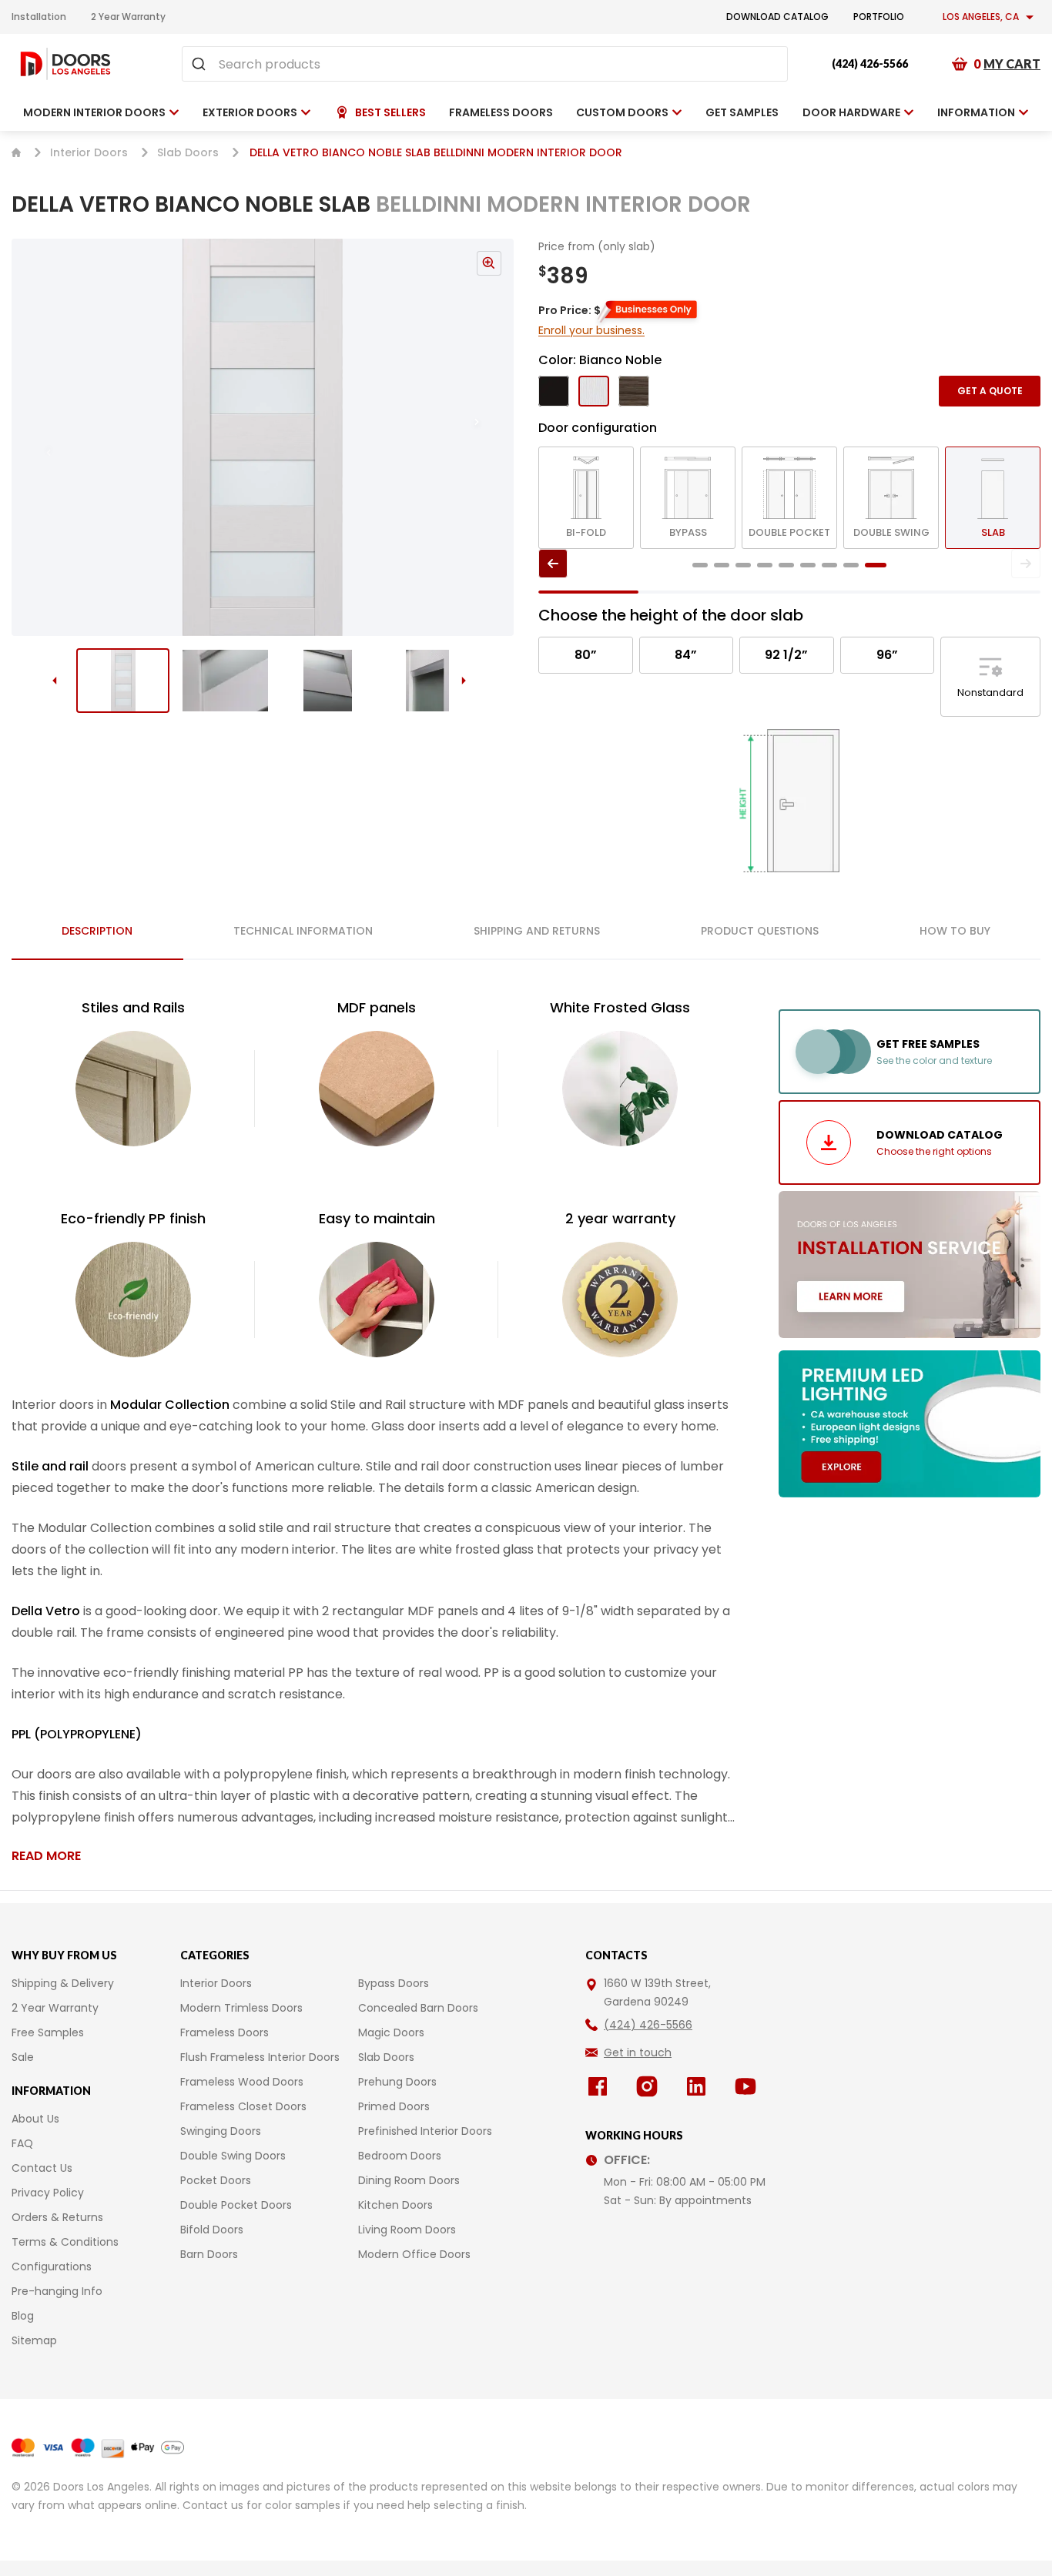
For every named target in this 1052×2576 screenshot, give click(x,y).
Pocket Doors (216, 2180)
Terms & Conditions (65, 2242)
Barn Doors (209, 2254)
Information (976, 112)
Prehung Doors (397, 2082)
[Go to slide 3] (328, 681)
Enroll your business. (591, 330)
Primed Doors (394, 2106)
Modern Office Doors (414, 2254)
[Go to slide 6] (808, 565)
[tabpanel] (377, 1431)
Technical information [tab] (303, 931)
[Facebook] (601, 2086)
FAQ (22, 2143)
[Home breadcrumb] (16, 152)
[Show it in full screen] (263, 437)
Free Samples (48, 2032)
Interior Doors (89, 152)
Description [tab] (97, 931)
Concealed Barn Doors (418, 2008)
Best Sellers (390, 112)
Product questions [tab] (760, 931)
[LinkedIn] (699, 2086)
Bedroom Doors (400, 2156)
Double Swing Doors (233, 2156)
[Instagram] (650, 2086)
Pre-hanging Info (57, 2291)
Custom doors (622, 112)
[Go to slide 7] (829, 565)
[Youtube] (749, 2086)
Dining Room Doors (409, 2180)
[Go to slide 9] (876, 565)
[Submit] (201, 64)
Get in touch (638, 2052)
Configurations (52, 2267)
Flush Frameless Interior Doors (260, 2057)
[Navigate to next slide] (492, 437)
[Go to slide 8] (851, 565)
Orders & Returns (57, 2217)
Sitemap (34, 2340)
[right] (1026, 564)
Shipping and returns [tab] (537, 931)
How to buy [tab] (955, 931)
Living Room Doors (407, 2230)
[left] (553, 564)
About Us (35, 2119)
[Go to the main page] (65, 64)
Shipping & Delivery (63, 1983)
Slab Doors (188, 152)
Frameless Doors (224, 2032)
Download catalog (777, 17)
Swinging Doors (221, 2131)
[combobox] (485, 64)
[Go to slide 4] (430, 681)
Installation (39, 17)
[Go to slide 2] (225, 681)
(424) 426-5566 (870, 64)
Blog (23, 2316)
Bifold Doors (212, 2230)
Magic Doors (391, 2032)
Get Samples (742, 112)
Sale (23, 2057)
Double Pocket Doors (236, 2205)
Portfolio (879, 17)
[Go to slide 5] (786, 565)
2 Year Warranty (128, 17)
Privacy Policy (48, 2193)
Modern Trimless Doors (241, 2008)
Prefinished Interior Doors (425, 2131)
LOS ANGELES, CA (981, 17)
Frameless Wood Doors (242, 2082)
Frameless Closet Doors (243, 2106)
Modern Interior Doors (94, 112)
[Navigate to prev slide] (33, 437)
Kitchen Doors (395, 2205)
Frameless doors (501, 112)
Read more (46, 1856)
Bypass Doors (394, 1983)
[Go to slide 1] (123, 681)
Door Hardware (851, 112)
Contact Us (42, 2168)
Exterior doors (250, 112)
